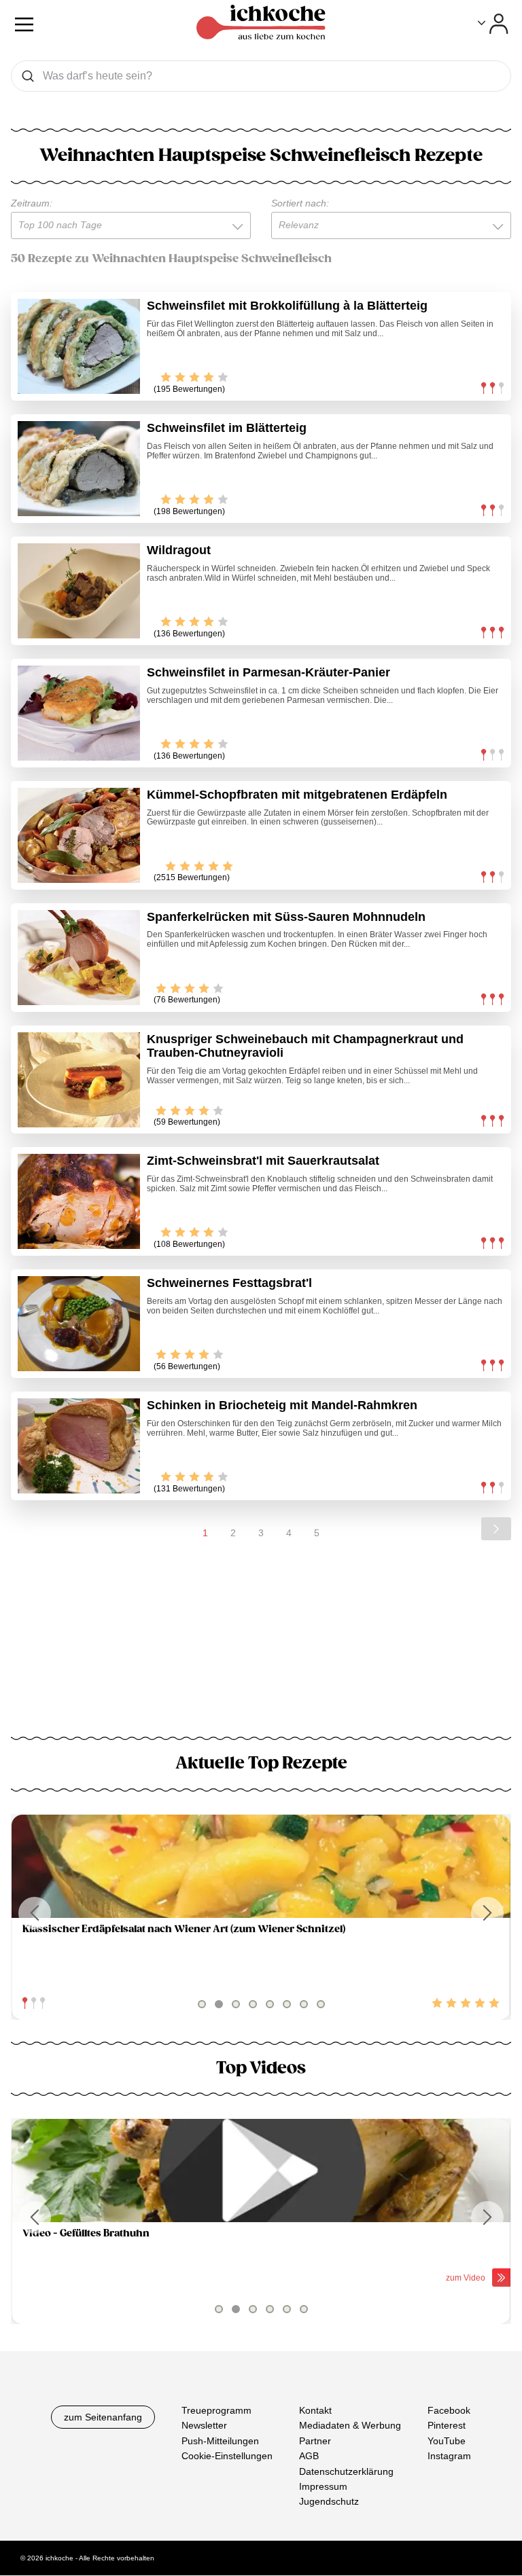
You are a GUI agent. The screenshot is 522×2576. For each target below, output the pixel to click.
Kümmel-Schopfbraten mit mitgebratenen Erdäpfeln (297, 795)
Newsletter (204, 2426)
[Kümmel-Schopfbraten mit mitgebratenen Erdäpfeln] (79, 835)
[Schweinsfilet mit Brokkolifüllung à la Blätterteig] (79, 346)
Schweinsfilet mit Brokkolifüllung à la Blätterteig (287, 306)
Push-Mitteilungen (220, 2441)
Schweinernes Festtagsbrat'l (229, 1283)
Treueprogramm (216, 2410)
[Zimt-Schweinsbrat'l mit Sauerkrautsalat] (79, 1201)
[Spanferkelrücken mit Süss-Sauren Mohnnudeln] (79, 958)
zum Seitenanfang (103, 2417)
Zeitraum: (32, 203)
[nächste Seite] (496, 1529)
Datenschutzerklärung (346, 2471)
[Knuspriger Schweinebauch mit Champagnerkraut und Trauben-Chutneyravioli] (79, 1080)
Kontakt (315, 2410)
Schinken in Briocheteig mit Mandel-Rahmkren (282, 1405)
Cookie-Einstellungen (227, 2456)
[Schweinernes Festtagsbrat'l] (79, 1324)
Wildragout (179, 550)
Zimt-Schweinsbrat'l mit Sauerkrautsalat (263, 1161)
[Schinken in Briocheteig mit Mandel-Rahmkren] (79, 1446)
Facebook (449, 2410)
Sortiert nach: (300, 203)
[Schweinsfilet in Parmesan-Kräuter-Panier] (79, 713)
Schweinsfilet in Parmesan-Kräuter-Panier (268, 672)
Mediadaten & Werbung (350, 2426)
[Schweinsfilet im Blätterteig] (79, 469)
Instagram (449, 2456)
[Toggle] (493, 24)
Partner (315, 2441)
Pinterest (447, 2426)
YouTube (447, 2441)
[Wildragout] (79, 591)
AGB (309, 2456)
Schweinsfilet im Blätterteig (227, 428)
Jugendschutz (329, 2502)
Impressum (323, 2486)
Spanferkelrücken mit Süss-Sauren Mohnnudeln (286, 917)
